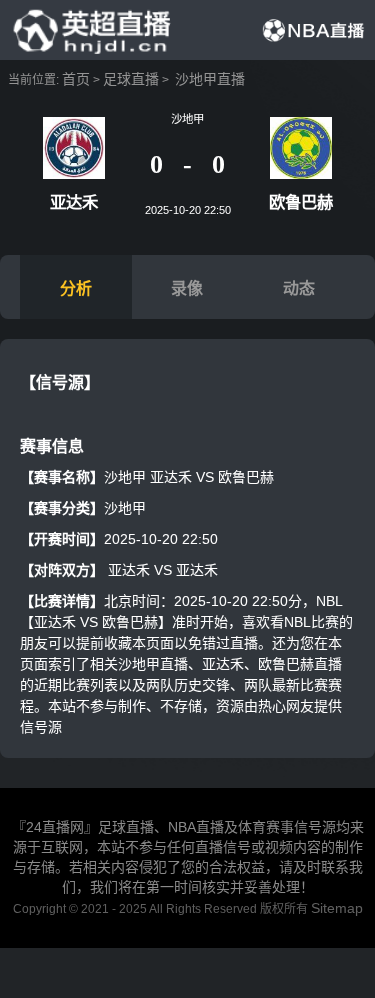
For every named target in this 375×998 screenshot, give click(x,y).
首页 (76, 79)
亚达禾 (129, 570)
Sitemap (337, 908)
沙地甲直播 (210, 79)
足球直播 (131, 79)
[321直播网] (90, 29)
